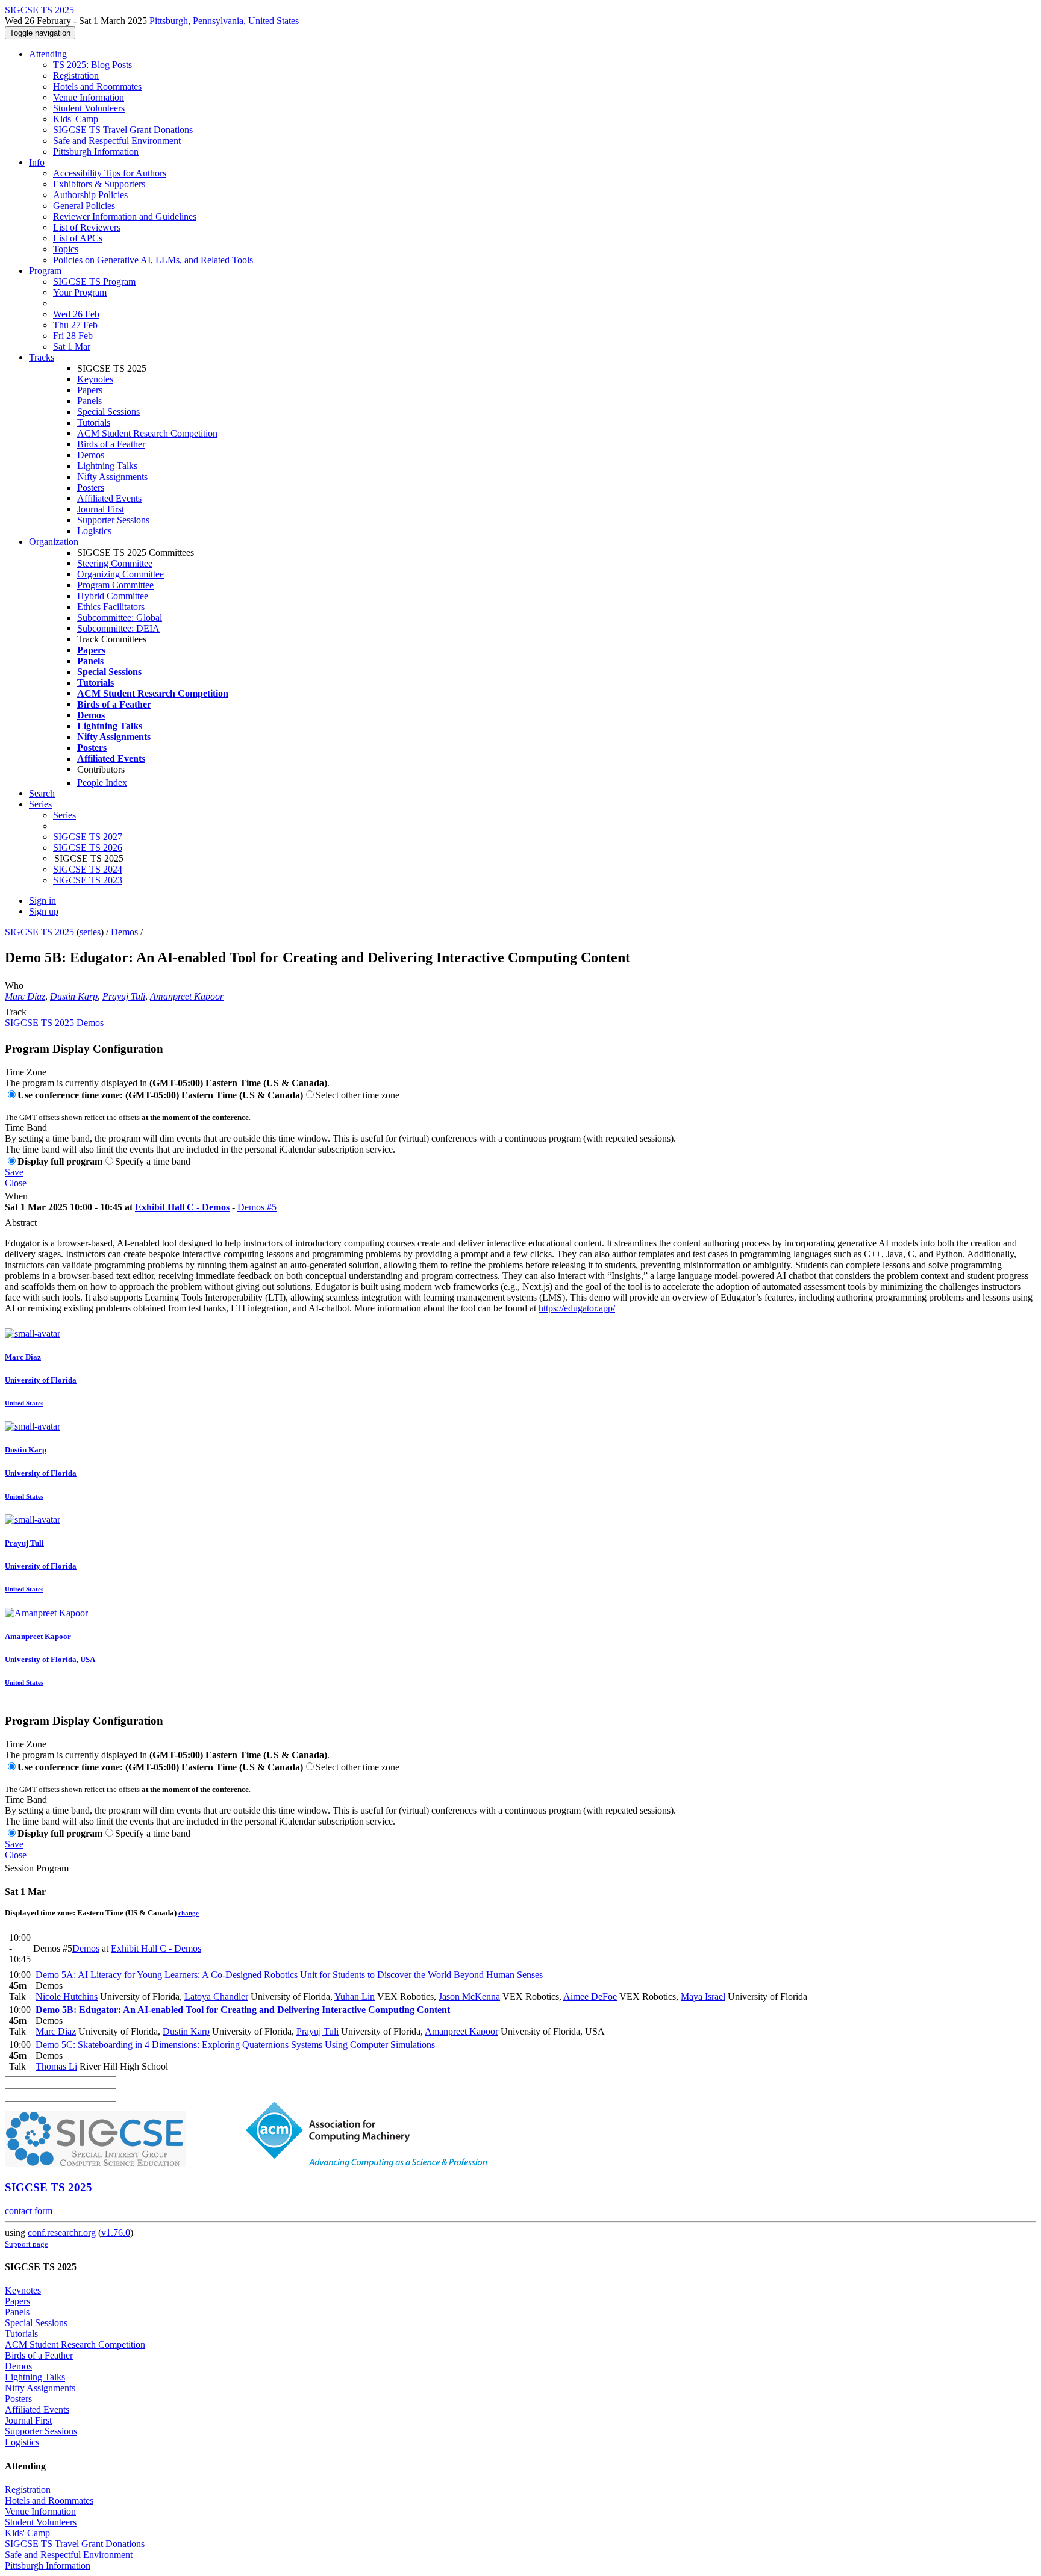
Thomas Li (56, 2066)
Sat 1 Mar (72, 347)
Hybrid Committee (113, 596)
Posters (91, 487)
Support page (27, 2244)
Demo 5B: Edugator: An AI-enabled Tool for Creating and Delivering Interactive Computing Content (243, 2010)
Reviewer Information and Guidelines (125, 216)
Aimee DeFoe (590, 1996)
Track (16, 1012)
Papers (90, 390)
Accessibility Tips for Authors (110, 173)
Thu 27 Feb (75, 325)
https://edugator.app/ (577, 1308)
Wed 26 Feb (76, 314)
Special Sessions (108, 412)
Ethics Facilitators (111, 607)
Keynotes (95, 379)
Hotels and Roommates (97, 86)
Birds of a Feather (111, 444)
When (16, 1196)
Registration (76, 76)
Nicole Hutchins (67, 1996)
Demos (91, 455)
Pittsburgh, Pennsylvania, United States (224, 21)
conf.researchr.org (62, 2232)
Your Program (80, 292)
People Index (102, 782)
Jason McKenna (469, 1996)
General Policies (84, 206)
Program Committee (115, 585)
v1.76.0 (116, 2232)
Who (14, 985)
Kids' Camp (76, 119)
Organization (54, 542)
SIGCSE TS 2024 (88, 869)
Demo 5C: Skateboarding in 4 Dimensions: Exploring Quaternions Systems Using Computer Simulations (235, 2045)
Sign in (42, 901)
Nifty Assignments (112, 477)
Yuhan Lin (355, 1996)
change (189, 1913)
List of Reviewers (87, 227)
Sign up (44, 911)
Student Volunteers (89, 108)
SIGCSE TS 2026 (88, 848)
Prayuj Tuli (124, 996)
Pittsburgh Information (96, 151)
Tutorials (94, 422)
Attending (48, 54)
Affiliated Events (109, 498)
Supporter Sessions (113, 520)
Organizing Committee (120, 574)
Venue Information (89, 97)
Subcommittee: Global (120, 618)
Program (45, 271)
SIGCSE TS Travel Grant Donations (123, 130)
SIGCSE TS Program (94, 282)
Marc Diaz (25, 996)
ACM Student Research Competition (147, 433)
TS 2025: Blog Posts (92, 65)
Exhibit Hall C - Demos (182, 1207)
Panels (89, 401)
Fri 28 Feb (73, 336)
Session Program (37, 1868)
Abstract (21, 1223)
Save (14, 1172)
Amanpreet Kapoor (187, 996)
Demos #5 (257, 1207)
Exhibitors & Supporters (99, 184)
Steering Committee (115, 563)
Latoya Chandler (216, 1996)
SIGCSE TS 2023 (88, 880)
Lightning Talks (107, 466)
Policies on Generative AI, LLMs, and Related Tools (153, 260)
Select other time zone (358, 1095)
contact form (29, 2211)
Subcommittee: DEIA (118, 628)
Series (64, 815)
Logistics (94, 531)
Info (37, 162)
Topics (66, 249)
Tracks (42, 357)
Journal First (101, 509)
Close (16, 1183)
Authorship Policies (90, 195)
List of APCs (78, 238)
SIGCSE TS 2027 (88, 837)
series (90, 932)
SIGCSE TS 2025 (39, 932)
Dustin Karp (74, 996)
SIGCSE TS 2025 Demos (54, 1023)
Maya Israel (703, 1996)
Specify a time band (153, 1161)
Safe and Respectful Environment (117, 141)
